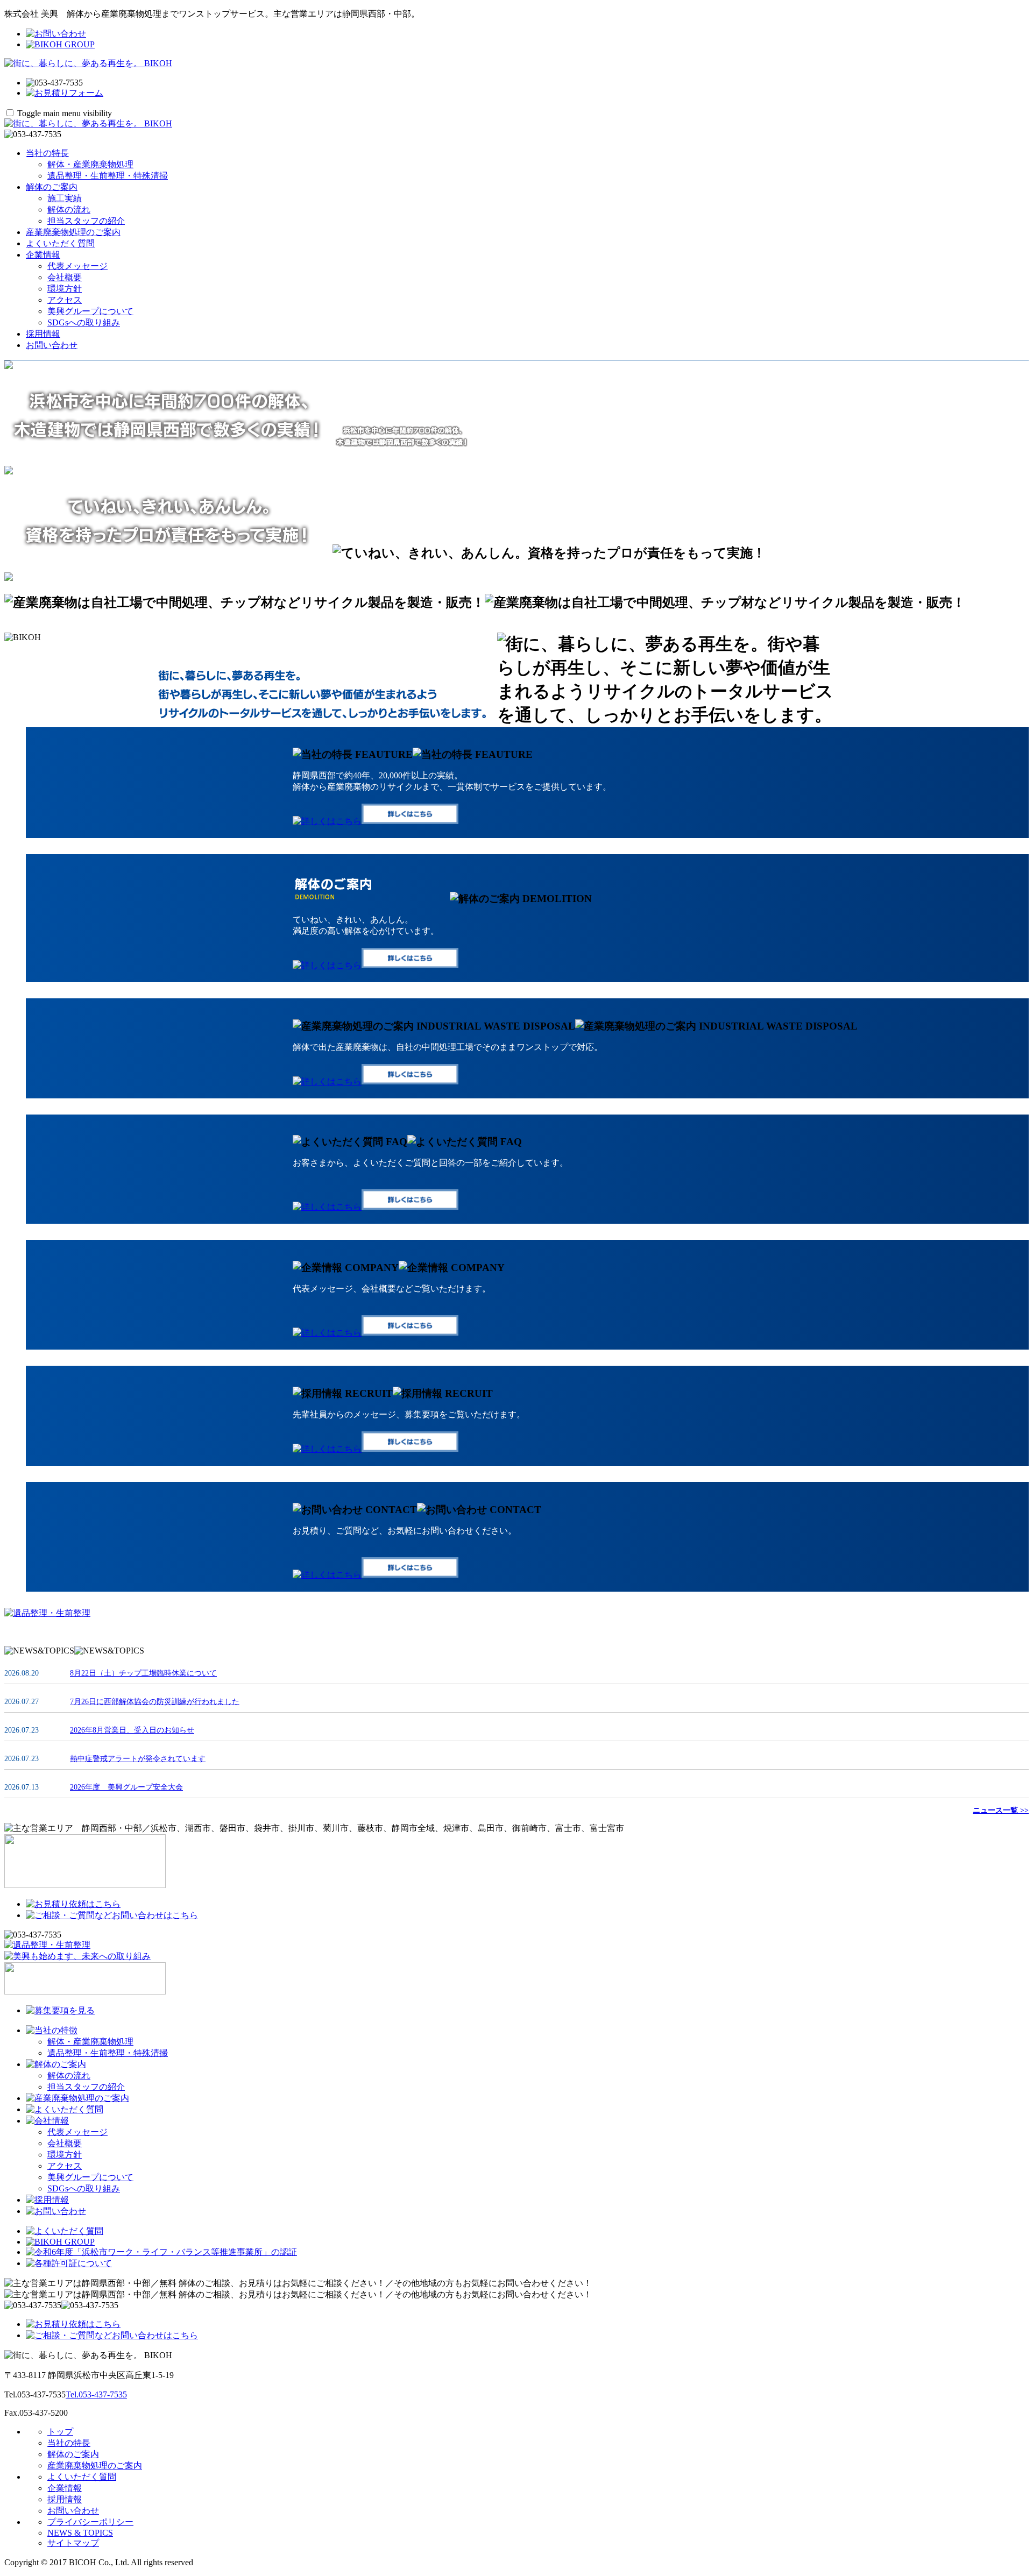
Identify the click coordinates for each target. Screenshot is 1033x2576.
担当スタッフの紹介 (86, 221)
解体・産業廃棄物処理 (90, 164)
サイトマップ (73, 2543)
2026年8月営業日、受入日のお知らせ (132, 1730)
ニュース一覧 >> (1001, 1810)
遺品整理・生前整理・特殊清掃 (108, 176)
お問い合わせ (52, 345)
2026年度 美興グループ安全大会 (126, 1787)
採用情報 (43, 334)
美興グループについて (90, 311)
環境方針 (65, 289)
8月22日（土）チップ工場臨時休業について (143, 1673)
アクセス (65, 300)
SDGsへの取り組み (84, 322)
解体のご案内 (52, 187)
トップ (60, 2432)
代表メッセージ (77, 266)
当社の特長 (47, 153)
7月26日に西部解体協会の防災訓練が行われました (155, 1702)
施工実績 (65, 198)
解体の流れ (69, 210)
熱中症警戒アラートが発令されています (138, 1759)
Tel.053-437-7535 (96, 2394)
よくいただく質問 (60, 243)
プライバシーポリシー (90, 2522)
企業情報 (43, 255)
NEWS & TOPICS (80, 2533)
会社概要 (65, 277)
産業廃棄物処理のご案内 (73, 232)
